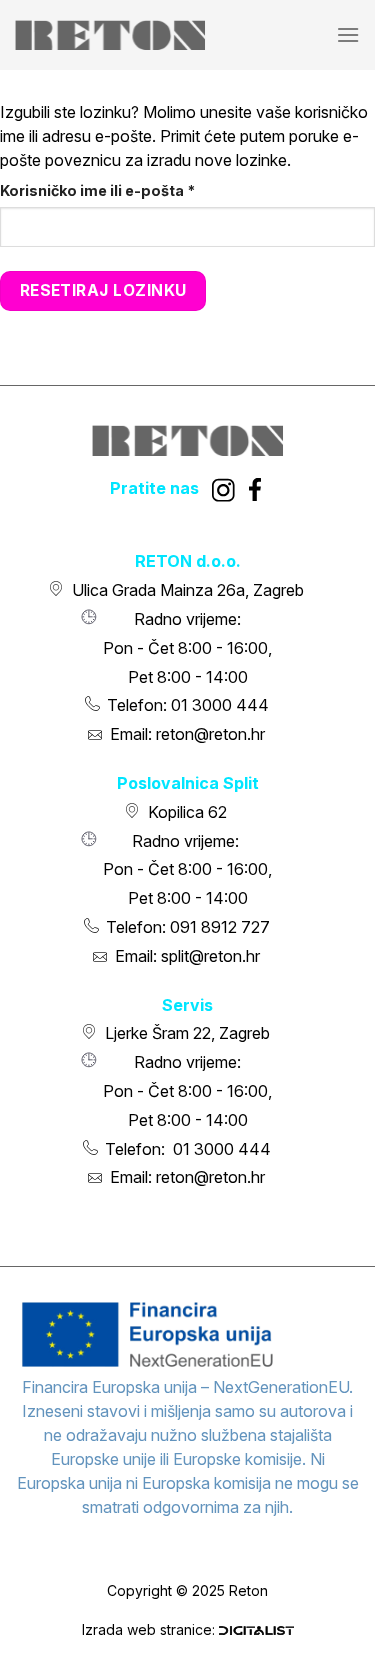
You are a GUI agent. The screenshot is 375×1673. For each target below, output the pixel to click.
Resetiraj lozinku (103, 290)
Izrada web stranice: (150, 1629)
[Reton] (110, 35)
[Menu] (348, 34)
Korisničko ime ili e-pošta (135, 190)
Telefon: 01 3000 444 (188, 705)
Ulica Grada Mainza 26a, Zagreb (188, 590)
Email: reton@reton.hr (187, 734)
